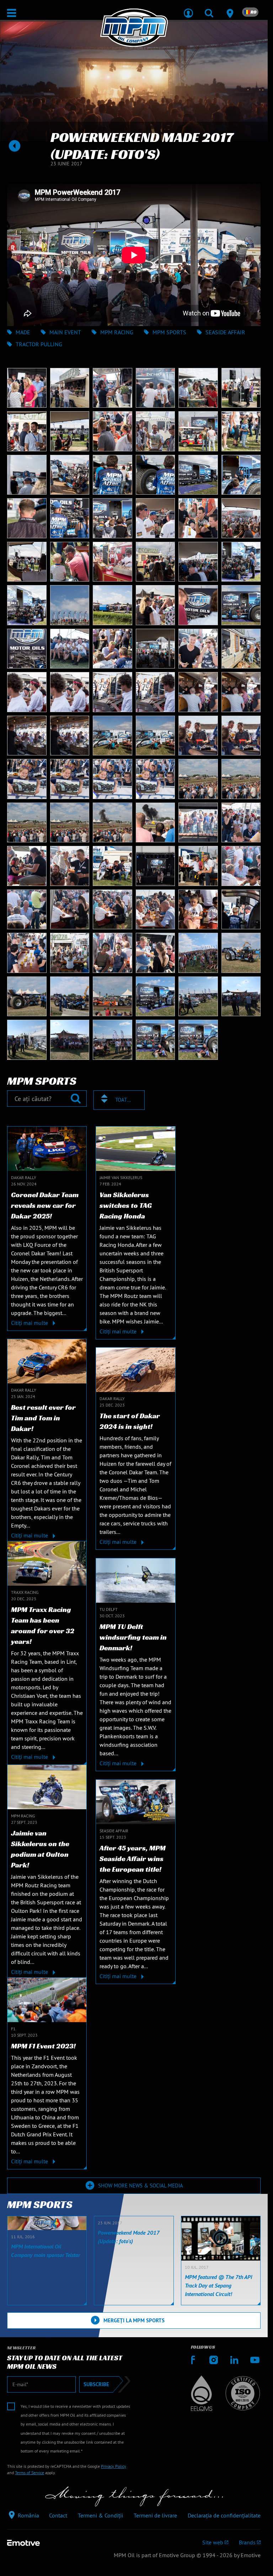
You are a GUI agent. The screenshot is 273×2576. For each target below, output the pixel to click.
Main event (65, 332)
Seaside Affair (225, 332)
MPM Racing (117, 332)
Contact (58, 2515)
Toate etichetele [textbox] (123, 1100)
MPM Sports (169, 332)
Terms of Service (30, 2473)
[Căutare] (209, 9)
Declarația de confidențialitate (224, 2515)
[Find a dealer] (230, 9)
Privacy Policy (114, 2466)
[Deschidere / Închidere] (12, 13)
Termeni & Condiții (100, 2515)
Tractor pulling (39, 344)
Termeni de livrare (155, 2515)
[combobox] (119, 1100)
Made (23, 332)
